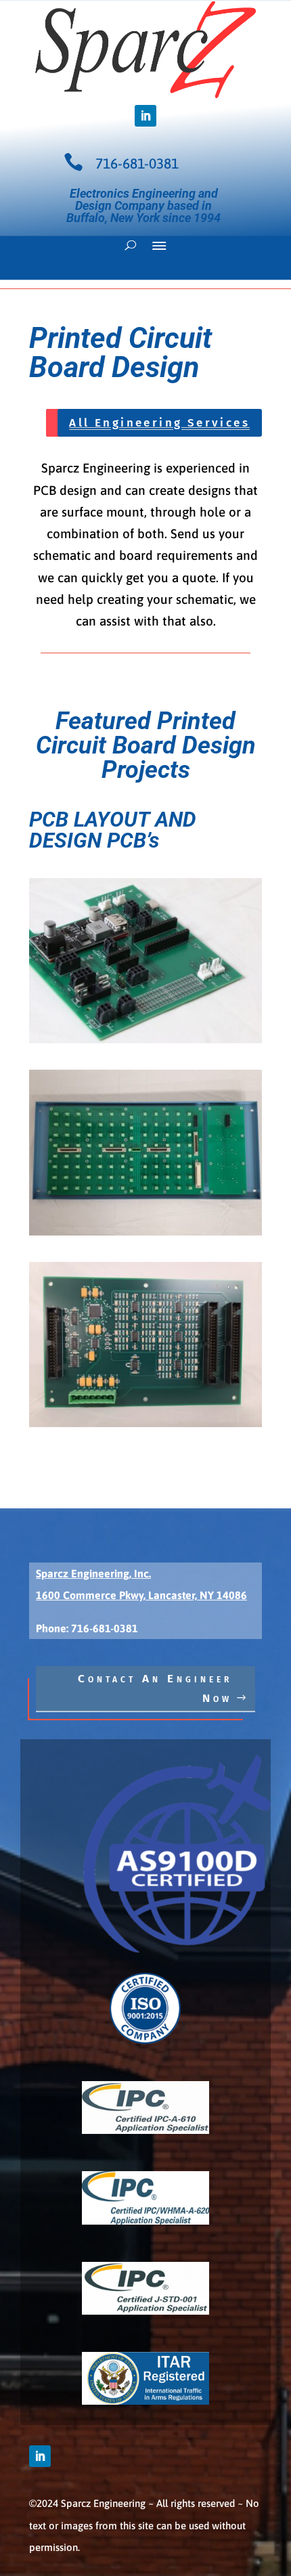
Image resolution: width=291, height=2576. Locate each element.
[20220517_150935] (145, 1231)
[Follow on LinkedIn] (145, 116)
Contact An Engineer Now (155, 1688)
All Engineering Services (159, 423)
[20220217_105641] (145, 1422)
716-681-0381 (137, 163)
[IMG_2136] (145, 1039)
